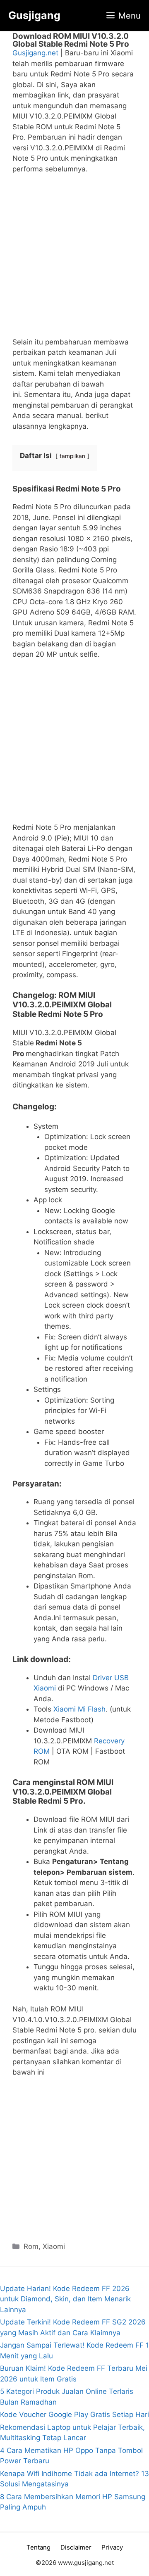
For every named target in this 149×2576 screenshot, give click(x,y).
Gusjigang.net (35, 53)
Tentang (38, 2547)
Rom (31, 2246)
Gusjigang (34, 15)
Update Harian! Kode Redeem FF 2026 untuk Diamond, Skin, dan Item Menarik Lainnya (65, 2299)
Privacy (112, 2547)
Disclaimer (76, 2547)
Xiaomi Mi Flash (79, 1709)
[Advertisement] (74, 259)
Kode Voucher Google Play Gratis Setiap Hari (74, 2415)
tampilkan (72, 456)
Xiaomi (54, 2246)
